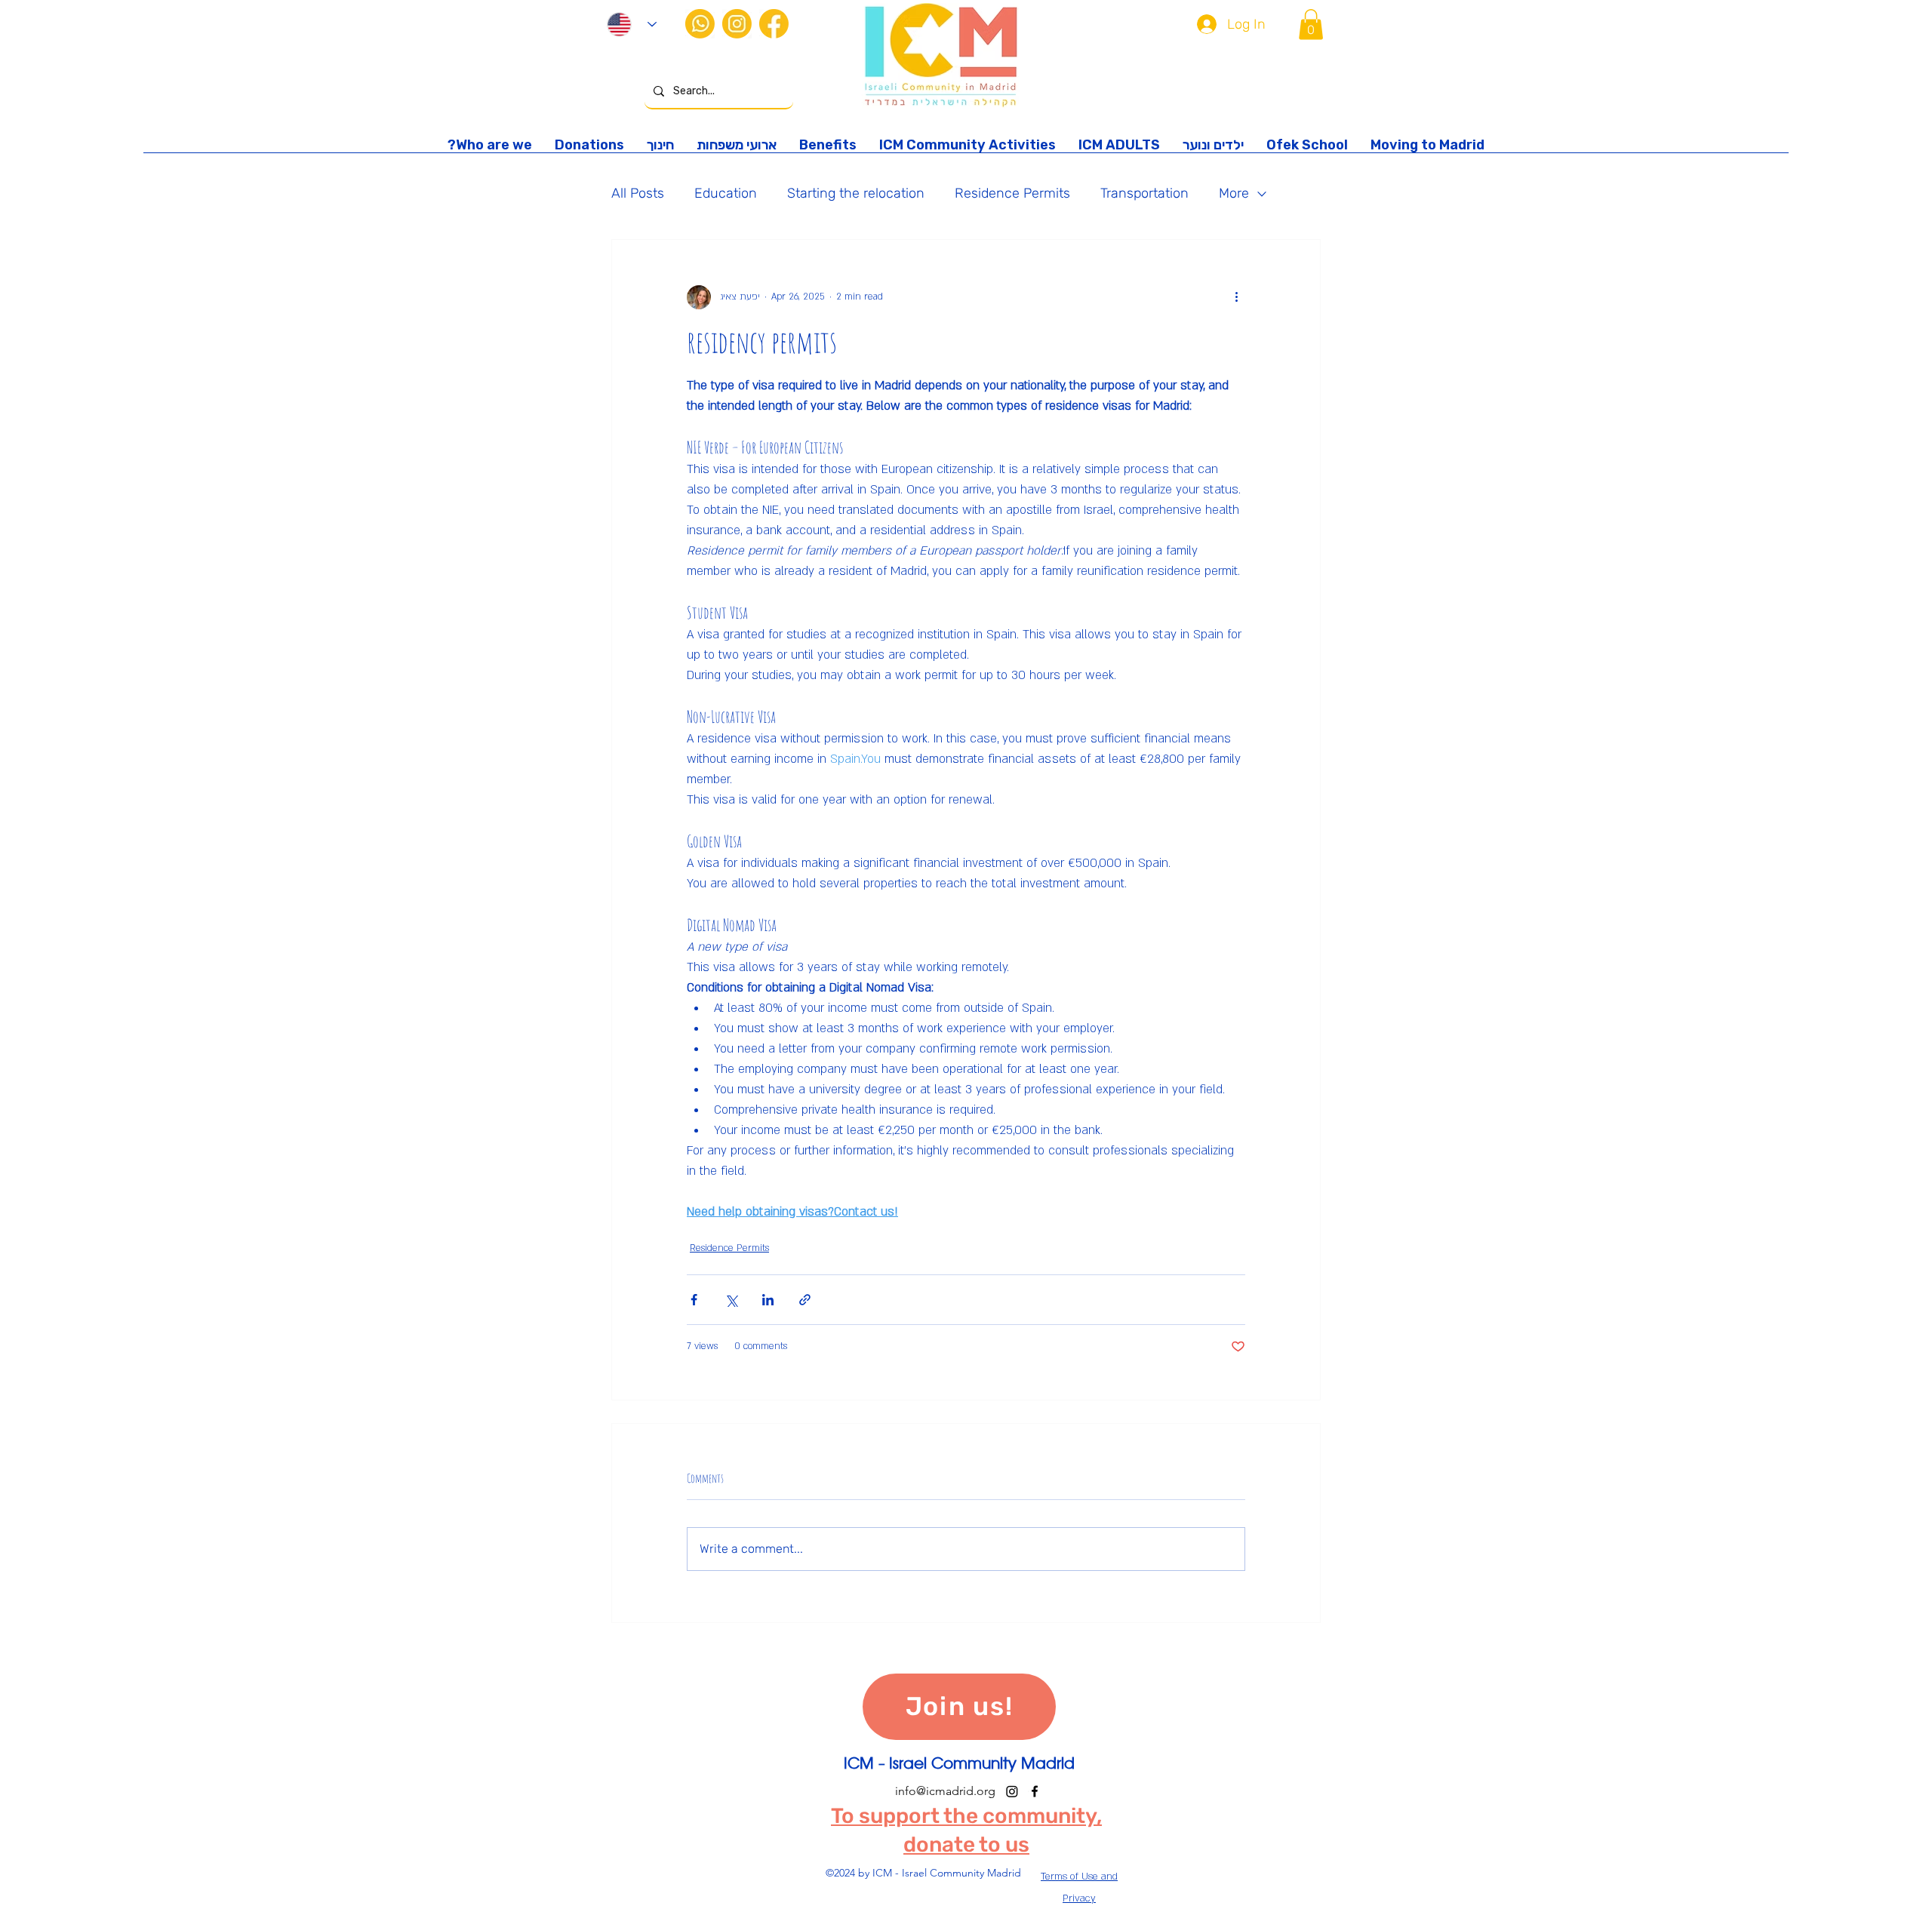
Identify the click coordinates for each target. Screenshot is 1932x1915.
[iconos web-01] (774, 24)
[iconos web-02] (700, 24)
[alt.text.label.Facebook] (1035, 1791)
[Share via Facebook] (694, 1300)
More (1234, 193)
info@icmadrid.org (945, 1791)
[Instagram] (1012, 1791)
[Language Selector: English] (632, 25)
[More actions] (1236, 297)
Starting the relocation (856, 193)
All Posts (638, 193)
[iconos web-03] (737, 24)
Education (726, 193)
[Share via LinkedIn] (768, 1300)
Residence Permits (1012, 193)
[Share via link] (805, 1300)
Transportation (1144, 193)
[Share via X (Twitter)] (731, 1300)
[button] (1311, 25)
